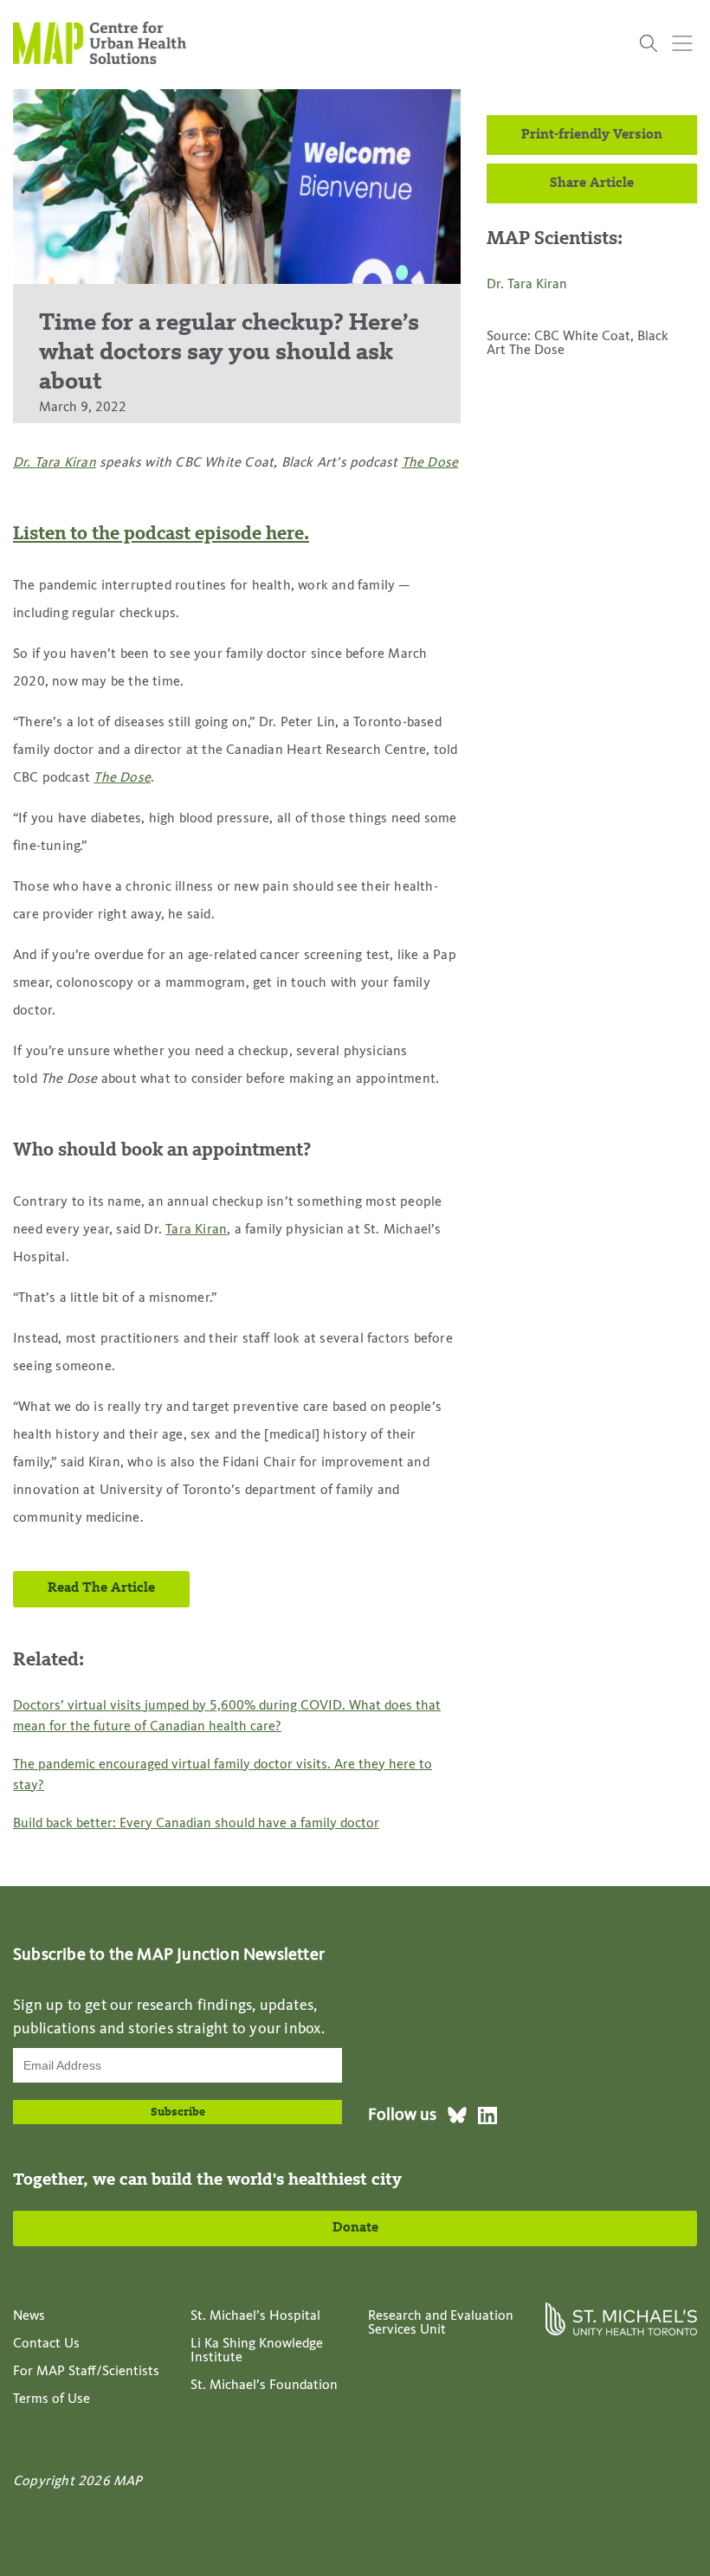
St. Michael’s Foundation (264, 2386)
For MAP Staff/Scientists (86, 2372)
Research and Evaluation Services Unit (441, 2323)
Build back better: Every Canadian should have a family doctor (196, 1824)
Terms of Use (52, 2399)
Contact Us (46, 2344)
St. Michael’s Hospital (255, 2316)
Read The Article (101, 1588)
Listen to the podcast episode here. (161, 534)
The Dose (430, 463)
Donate (355, 2228)
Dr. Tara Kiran (55, 463)
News (29, 2316)
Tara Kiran (196, 1230)
